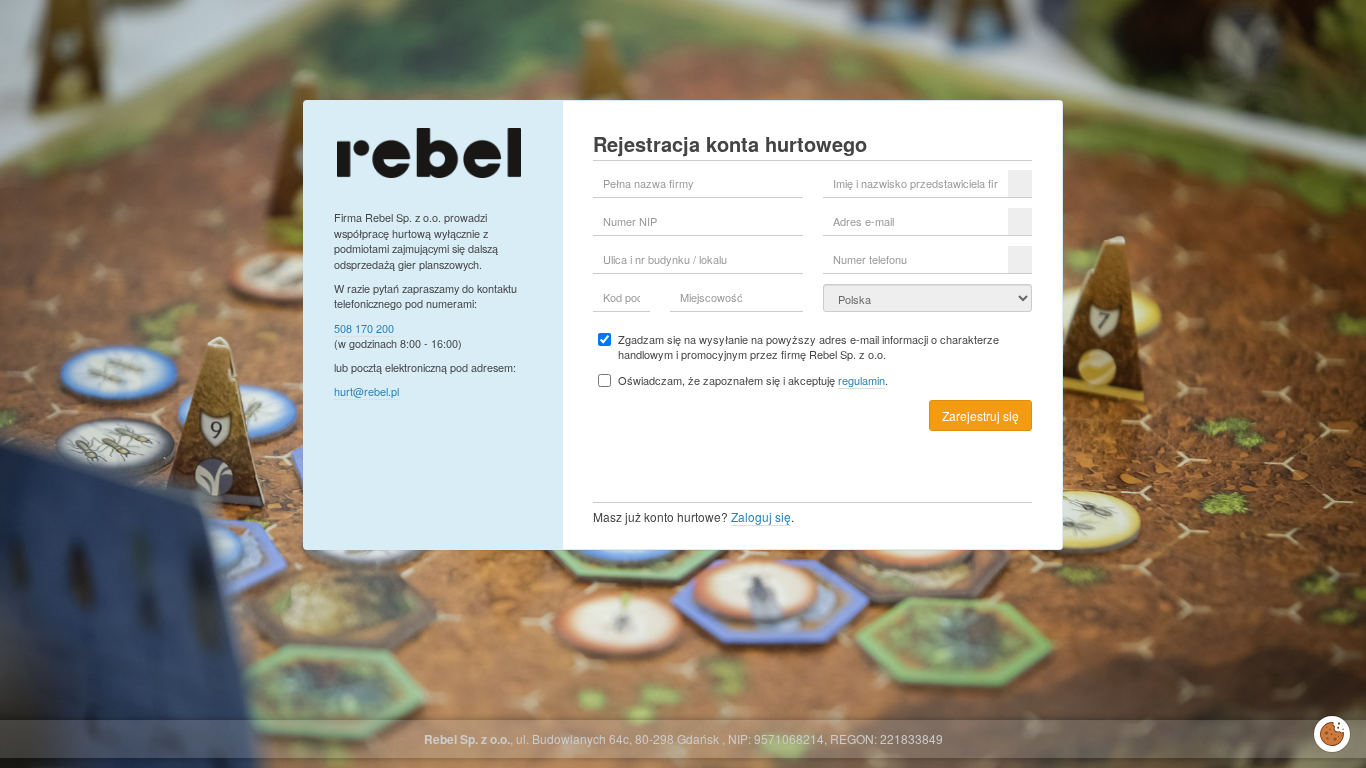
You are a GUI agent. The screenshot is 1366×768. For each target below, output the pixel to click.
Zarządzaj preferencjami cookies (1332, 730)
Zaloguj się (761, 516)
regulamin (861, 380)
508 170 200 (364, 328)
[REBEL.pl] (428, 150)
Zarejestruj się (980, 415)
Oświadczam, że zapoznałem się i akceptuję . (753, 380)
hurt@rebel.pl (366, 391)
